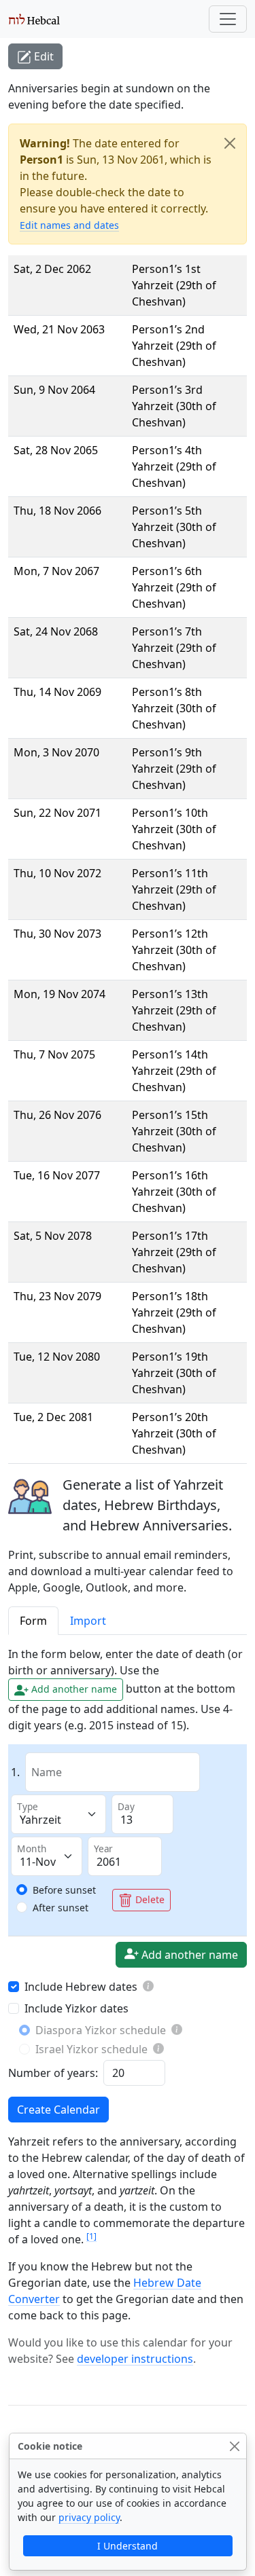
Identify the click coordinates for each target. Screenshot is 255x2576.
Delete (149, 1899)
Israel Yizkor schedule (91, 2049)
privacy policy (89, 2517)
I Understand (128, 2546)
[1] (91, 2236)
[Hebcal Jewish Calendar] (34, 19)
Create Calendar (58, 2110)
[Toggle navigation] (228, 19)
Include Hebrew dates (81, 1987)
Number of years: (53, 2073)
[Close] (230, 143)
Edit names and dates (69, 225)
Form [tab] (33, 1621)
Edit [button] (42, 56)
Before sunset (64, 1890)
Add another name (188, 1955)
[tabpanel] (128, 1884)
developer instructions (135, 2359)
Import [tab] (88, 1621)
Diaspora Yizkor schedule (101, 2030)
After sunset (61, 1908)
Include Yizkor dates (76, 2008)
